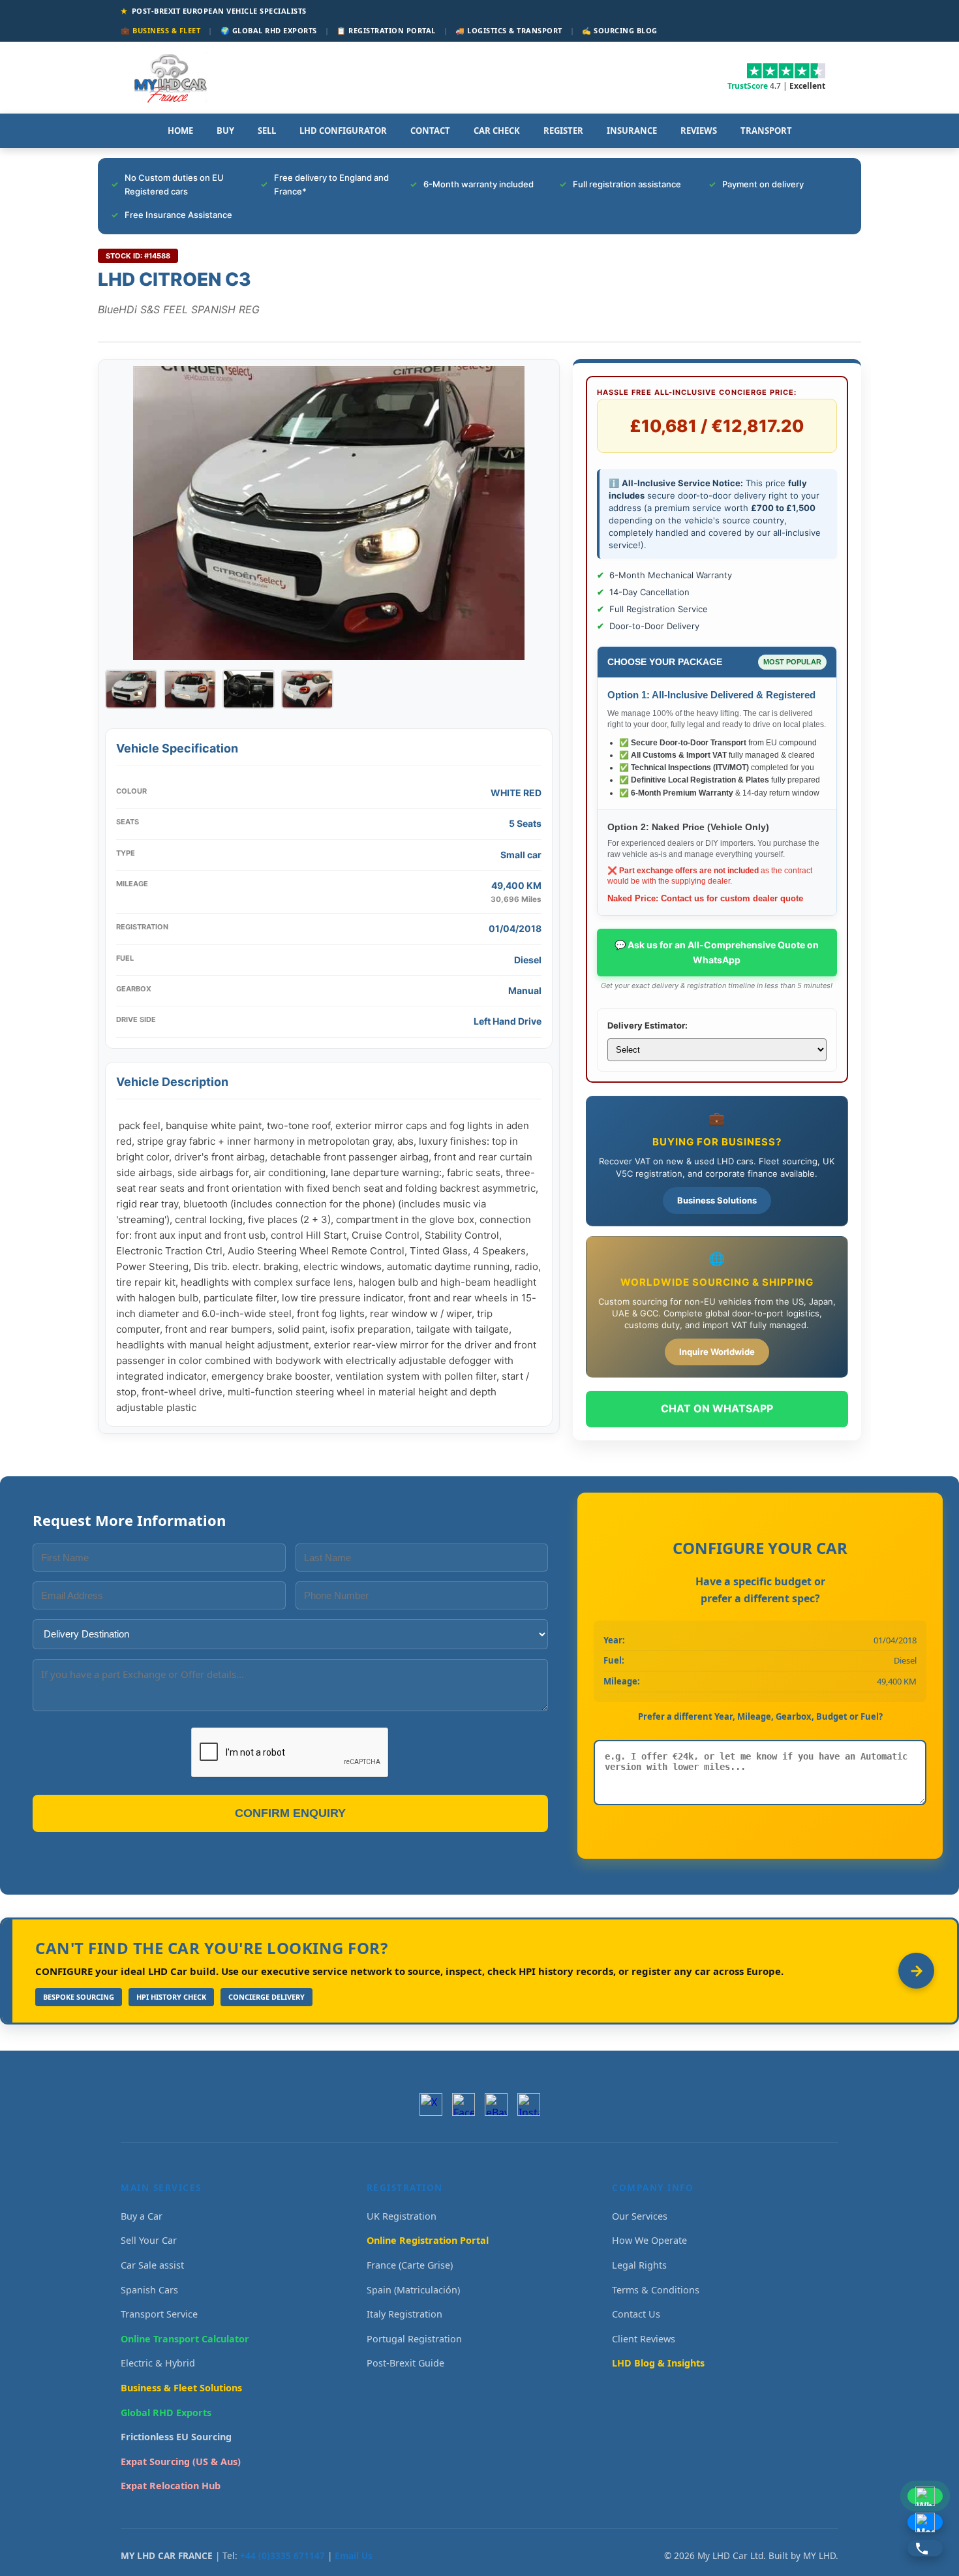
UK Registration (402, 2216)
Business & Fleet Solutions (181, 2388)
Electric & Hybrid (158, 2363)
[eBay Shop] (496, 2104)
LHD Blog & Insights (658, 2363)
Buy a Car (142, 2216)
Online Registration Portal (428, 2240)
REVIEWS (699, 131)
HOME (180, 131)
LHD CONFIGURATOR (343, 131)
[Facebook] (464, 2104)
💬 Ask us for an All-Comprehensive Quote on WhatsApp (717, 952)
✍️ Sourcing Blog (620, 30)
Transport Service (159, 2314)
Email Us (354, 2555)
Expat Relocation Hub (171, 2486)
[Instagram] (529, 2104)
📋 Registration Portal (386, 30)
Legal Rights (639, 2265)
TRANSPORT (766, 131)
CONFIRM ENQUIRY (290, 1813)
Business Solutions (717, 1200)
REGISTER (563, 131)
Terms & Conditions (656, 2290)
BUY (225, 131)
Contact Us (636, 2314)
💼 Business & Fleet (160, 30)
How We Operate (649, 2240)
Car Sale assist (152, 2265)
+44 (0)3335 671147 (282, 2555)
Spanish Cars (149, 2290)
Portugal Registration (414, 2339)
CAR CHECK (497, 131)
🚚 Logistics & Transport (509, 30)
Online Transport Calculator (185, 2339)
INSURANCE (632, 131)
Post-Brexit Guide (405, 2363)
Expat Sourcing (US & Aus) (181, 2461)
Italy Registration (404, 2314)
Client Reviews (644, 2339)
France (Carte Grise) (410, 2265)
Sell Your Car (149, 2240)
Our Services (640, 2216)
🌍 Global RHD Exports (269, 30)
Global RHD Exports (166, 2413)
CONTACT (430, 131)
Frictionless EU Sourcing (176, 2437)
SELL (267, 131)
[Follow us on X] (431, 2104)
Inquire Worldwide (717, 1352)
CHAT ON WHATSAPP (717, 1408)
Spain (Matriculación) (413, 2290)
